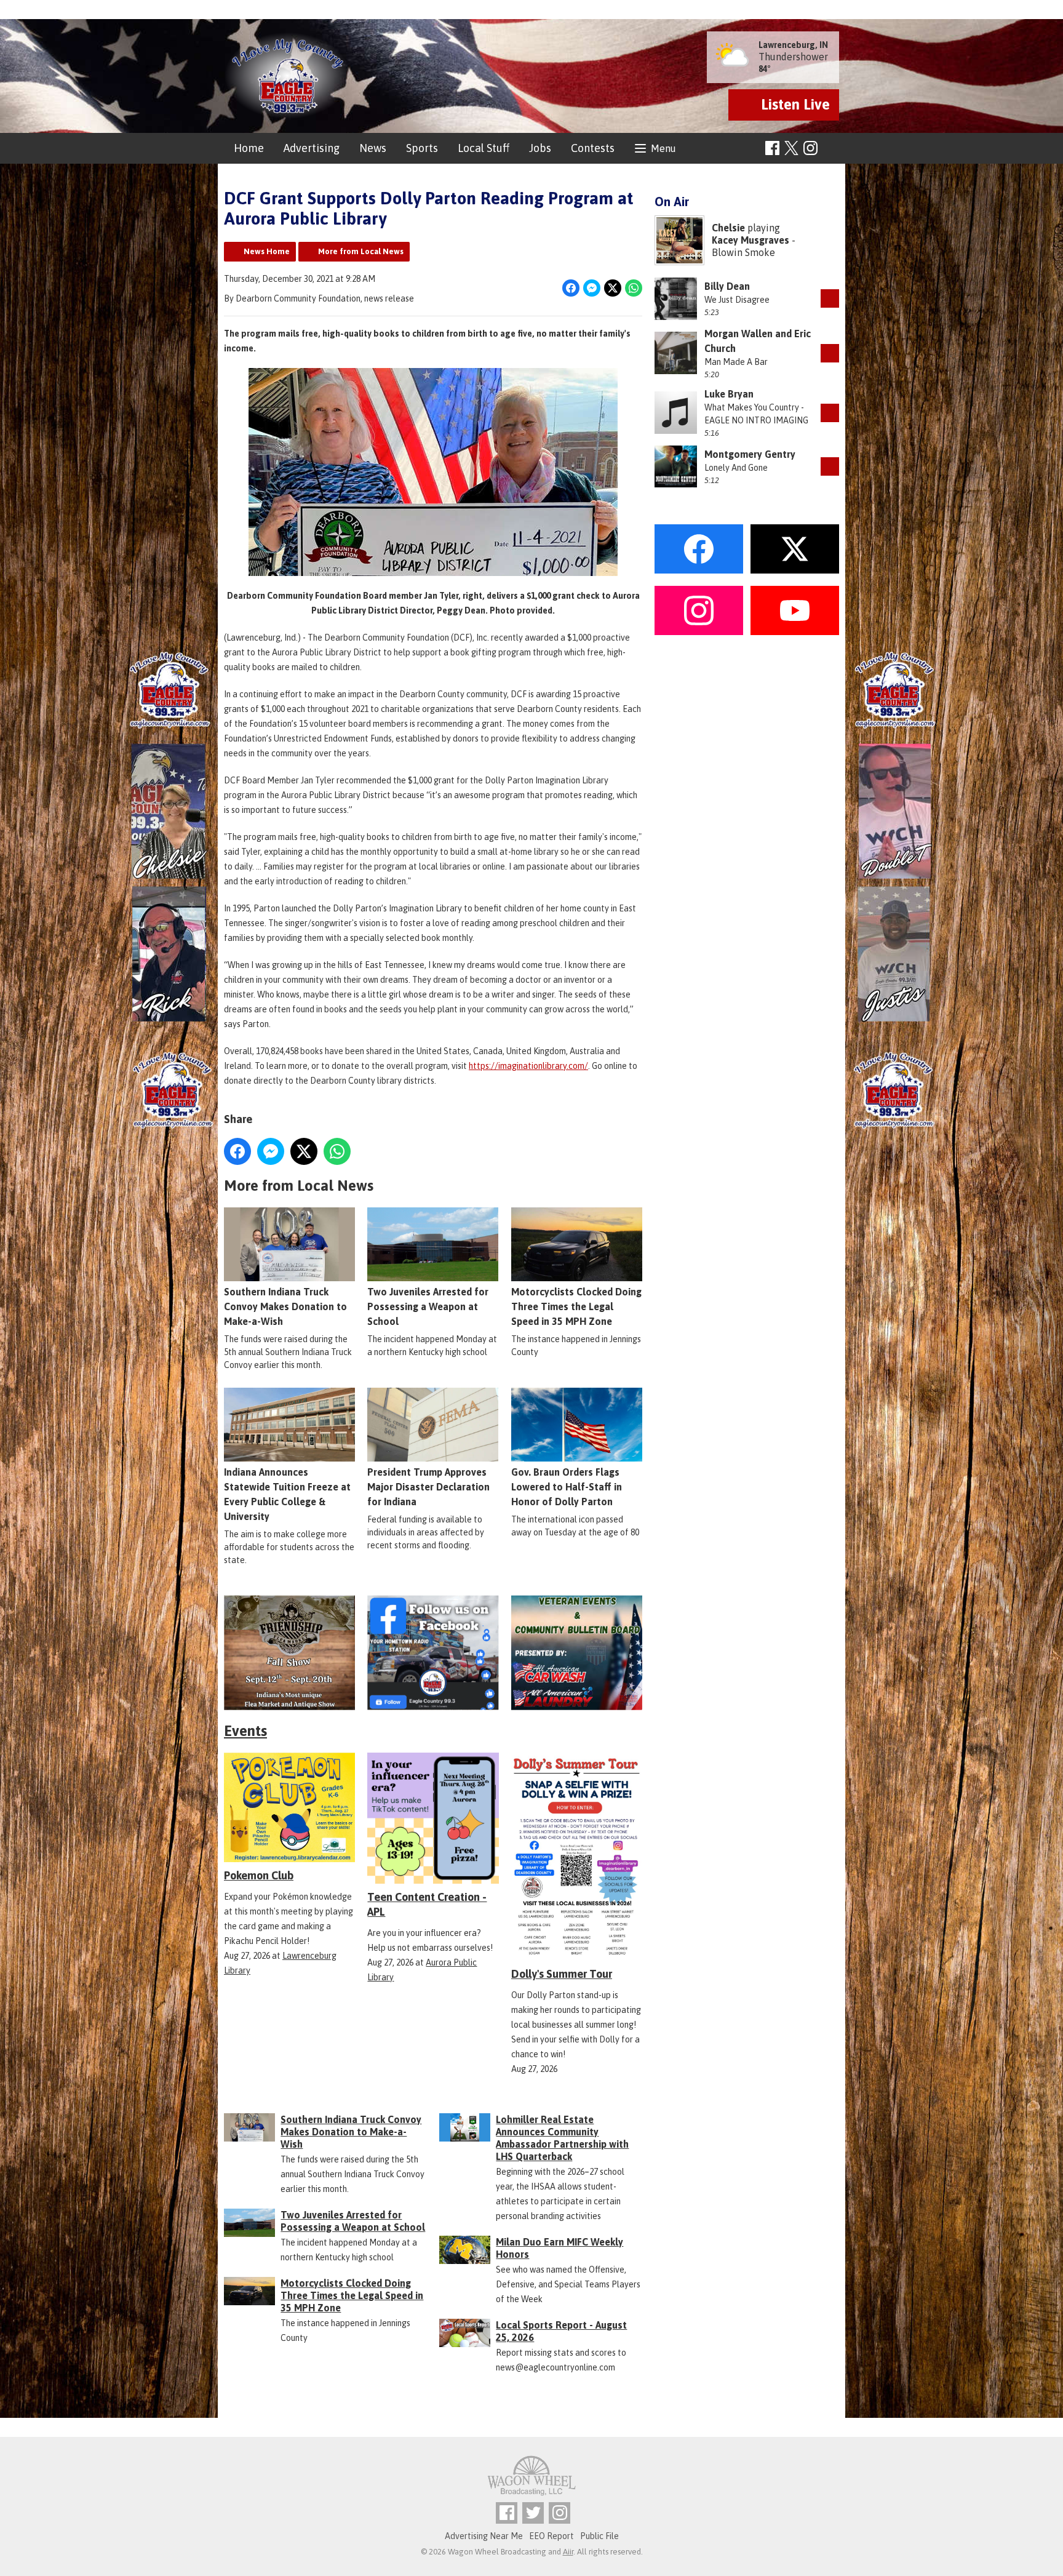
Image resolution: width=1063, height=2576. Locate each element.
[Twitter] (533, 2513)
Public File (599, 2536)
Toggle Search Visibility (831, 149)
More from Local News (361, 251)
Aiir (568, 2552)
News (373, 148)
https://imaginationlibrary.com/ (528, 1066)
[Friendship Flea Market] (289, 1653)
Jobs (540, 148)
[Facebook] (772, 148)
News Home (267, 251)
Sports (422, 148)
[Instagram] (810, 148)
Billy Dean (727, 286)
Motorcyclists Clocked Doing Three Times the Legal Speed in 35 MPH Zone (576, 1306)
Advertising (312, 148)
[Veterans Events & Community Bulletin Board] (577, 1653)
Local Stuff (484, 148)
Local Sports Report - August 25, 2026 (561, 2331)
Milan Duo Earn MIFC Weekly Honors (559, 2248)
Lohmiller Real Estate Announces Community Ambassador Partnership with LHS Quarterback (562, 2138)
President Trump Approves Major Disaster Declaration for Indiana (428, 1487)
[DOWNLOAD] (830, 298)
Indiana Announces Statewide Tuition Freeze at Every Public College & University (287, 1494)
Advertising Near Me (484, 2536)
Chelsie (728, 228)
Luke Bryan (729, 394)
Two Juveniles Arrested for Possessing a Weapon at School (428, 1306)
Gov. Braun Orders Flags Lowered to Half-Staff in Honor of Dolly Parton (567, 1487)
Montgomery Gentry (750, 454)
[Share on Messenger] (592, 288)
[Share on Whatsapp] (634, 288)
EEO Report (551, 2536)
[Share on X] (613, 288)
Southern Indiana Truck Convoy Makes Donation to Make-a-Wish (285, 1306)
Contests (593, 148)
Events (245, 1731)
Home (249, 148)
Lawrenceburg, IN (793, 45)
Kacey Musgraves (750, 240)
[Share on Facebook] (571, 288)
